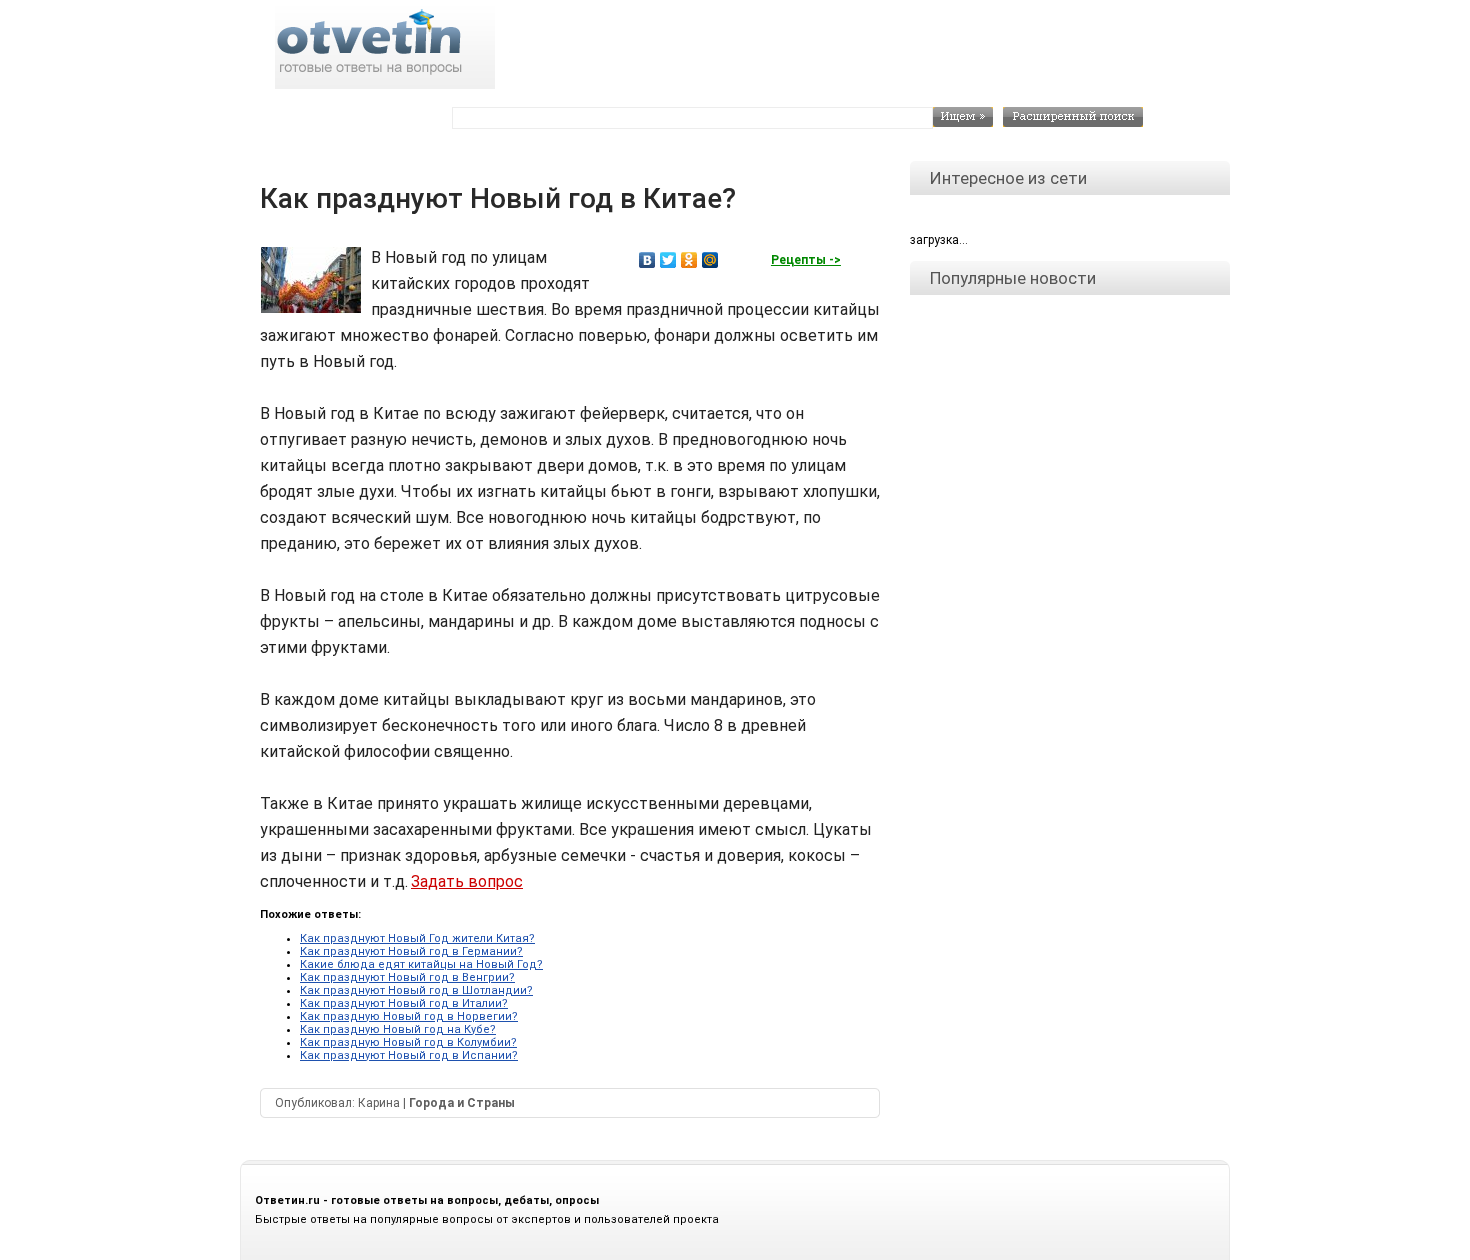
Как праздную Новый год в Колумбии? (408, 1042)
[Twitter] (668, 260)
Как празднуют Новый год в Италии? (404, 1003)
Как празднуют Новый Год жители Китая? (417, 938)
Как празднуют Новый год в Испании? (409, 1055)
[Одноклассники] (689, 260)
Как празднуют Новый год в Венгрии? (407, 977)
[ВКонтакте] (647, 260)
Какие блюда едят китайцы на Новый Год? (421, 964)
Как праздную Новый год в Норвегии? (409, 1016)
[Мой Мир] (710, 260)
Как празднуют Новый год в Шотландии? (416, 990)
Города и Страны (462, 1103)
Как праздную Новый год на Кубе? (398, 1029)
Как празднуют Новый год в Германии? (411, 951)
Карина (379, 1103)
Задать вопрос (467, 881)
